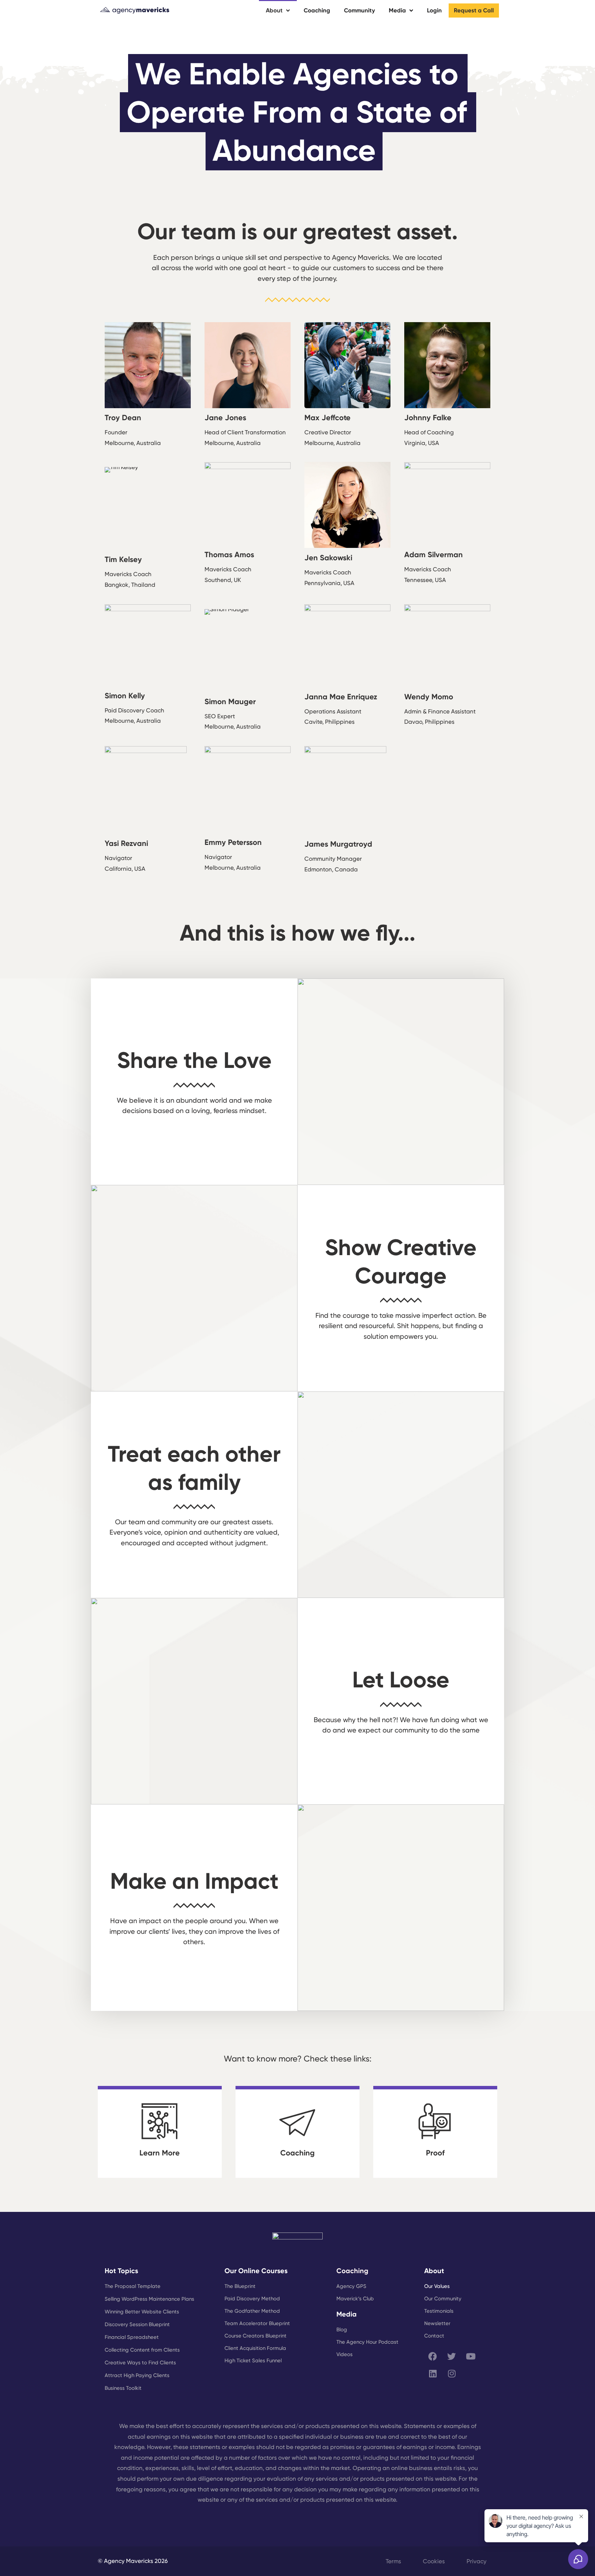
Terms (393, 2561)
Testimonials (439, 2311)
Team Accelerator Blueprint (257, 2323)
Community (359, 10)
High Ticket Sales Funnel (253, 2361)
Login (434, 10)
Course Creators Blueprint (255, 2336)
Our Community (443, 2299)
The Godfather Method (252, 2311)
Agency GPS (351, 2286)
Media (397, 10)
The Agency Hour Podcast (367, 2342)
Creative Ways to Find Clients (140, 2363)
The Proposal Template (133, 2286)
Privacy (477, 2561)
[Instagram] (452, 2374)
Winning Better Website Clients (142, 2312)
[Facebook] (433, 2356)
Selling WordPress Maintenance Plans (149, 2299)
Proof (435, 2153)
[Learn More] (160, 2121)
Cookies (434, 2561)
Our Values (437, 2286)
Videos (345, 2354)
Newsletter (437, 2323)
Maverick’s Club (355, 2299)
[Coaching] (297, 2121)
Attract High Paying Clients (137, 2375)
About (274, 10)
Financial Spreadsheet (132, 2337)
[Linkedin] (433, 2374)
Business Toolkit (123, 2388)
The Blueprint (240, 2286)
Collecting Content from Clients (142, 2350)
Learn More (160, 2153)
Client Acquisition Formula (255, 2348)
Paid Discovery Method (252, 2299)
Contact (434, 2336)
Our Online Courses (256, 2271)
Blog (342, 2330)
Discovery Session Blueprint (137, 2324)
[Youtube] (471, 2356)
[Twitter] (452, 2356)
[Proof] (435, 2121)
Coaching (317, 10)
